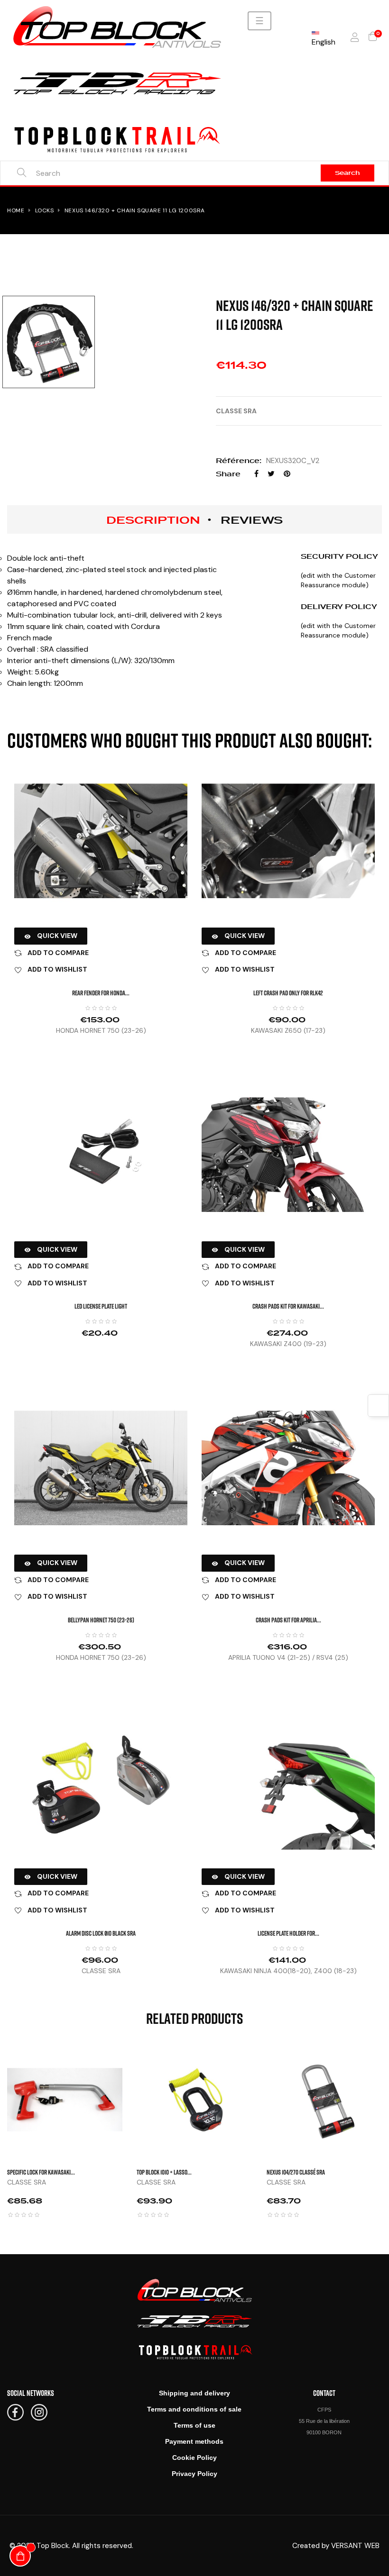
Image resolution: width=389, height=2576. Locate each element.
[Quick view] (134, 2061)
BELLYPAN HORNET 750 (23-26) (101, 1620)
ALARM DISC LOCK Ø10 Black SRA (101, 1933)
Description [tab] (153, 520)
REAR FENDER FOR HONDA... (101, 993)
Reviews (252, 520)
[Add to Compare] (134, 2108)
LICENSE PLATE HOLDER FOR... (288, 1933)
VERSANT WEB (355, 2546)
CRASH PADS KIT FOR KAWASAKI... (288, 1306)
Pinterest (287, 474)
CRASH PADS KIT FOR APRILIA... (288, 1620)
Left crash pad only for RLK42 (288, 993)
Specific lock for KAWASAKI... (41, 2172)
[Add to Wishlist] (134, 2084)
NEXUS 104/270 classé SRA (296, 2172)
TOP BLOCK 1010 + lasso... (164, 2172)
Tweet (271, 474)
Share (256, 474)
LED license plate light (101, 1306)
